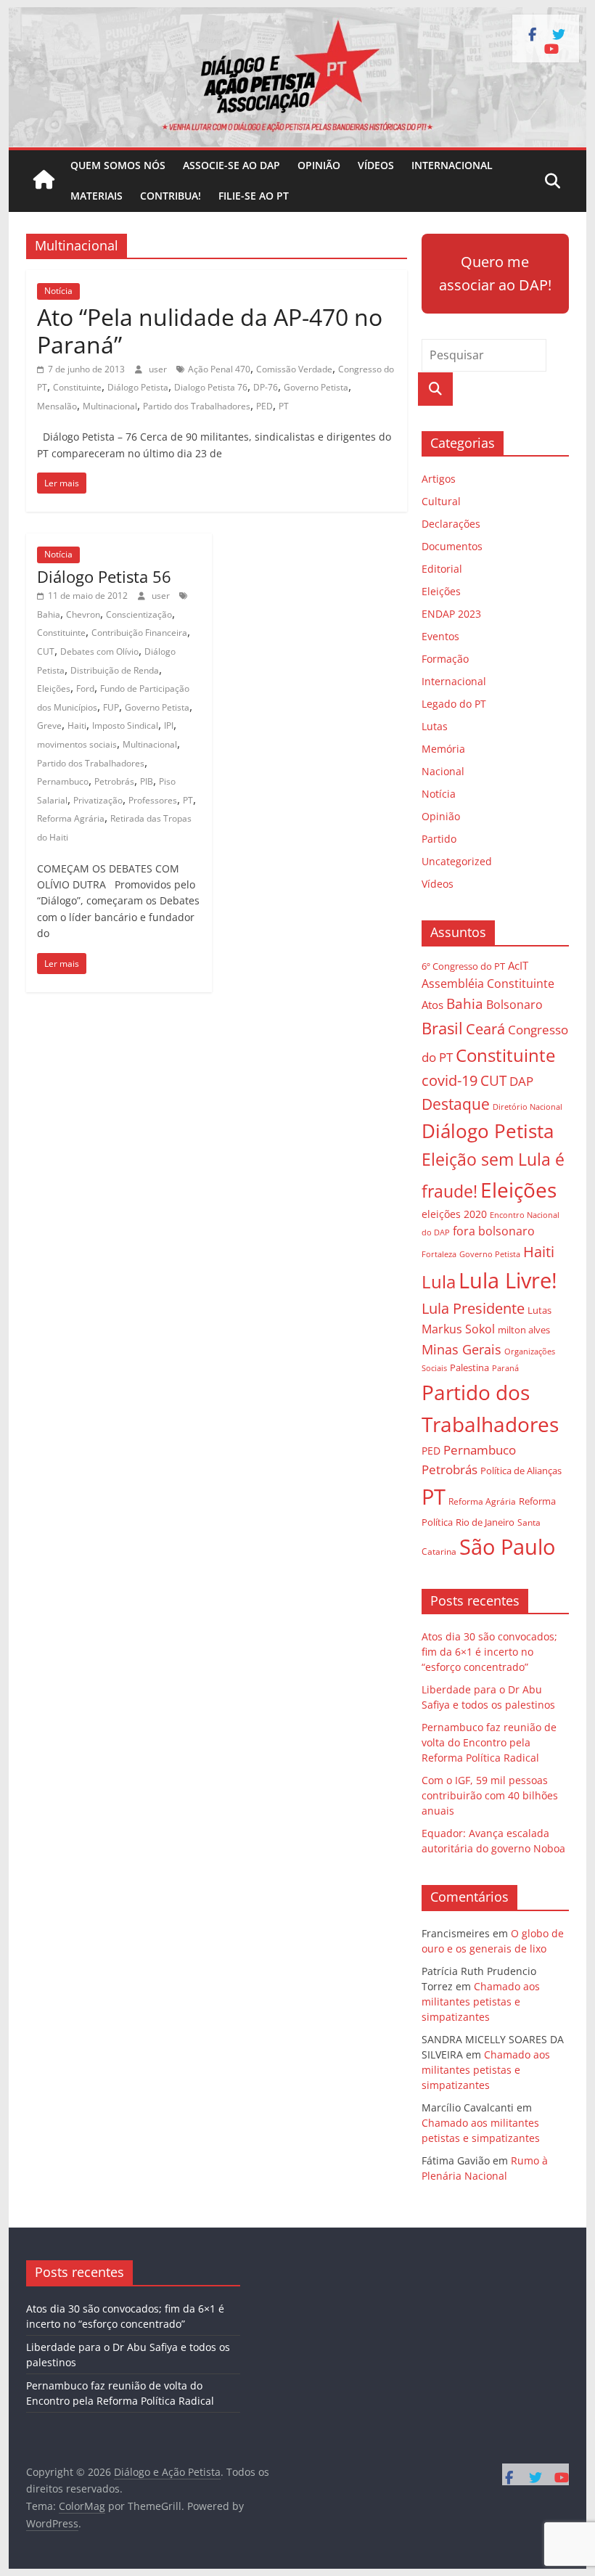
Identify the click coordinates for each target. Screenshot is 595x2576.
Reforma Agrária (71, 818)
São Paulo (507, 1546)
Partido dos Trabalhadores (197, 406)
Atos (432, 1005)
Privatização (98, 800)
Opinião (319, 165)
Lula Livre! (508, 1280)
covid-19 (450, 1080)
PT (284, 406)
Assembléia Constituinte (488, 984)
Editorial (442, 569)
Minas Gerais (461, 1349)
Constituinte (77, 387)
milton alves (524, 1330)
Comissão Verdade (294, 369)
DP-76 (266, 387)
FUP (111, 707)
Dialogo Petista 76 (211, 387)
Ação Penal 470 (219, 369)
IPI (169, 725)
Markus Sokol (458, 1329)
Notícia (58, 291)
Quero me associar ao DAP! (495, 273)
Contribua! (171, 196)
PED (264, 406)
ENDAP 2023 (451, 614)
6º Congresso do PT (463, 966)
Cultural (441, 501)
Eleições (54, 688)
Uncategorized (457, 861)
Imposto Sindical (125, 725)
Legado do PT (454, 704)
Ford (85, 688)
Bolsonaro (514, 1005)
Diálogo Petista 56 (104, 576)
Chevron (83, 614)
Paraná (505, 1368)
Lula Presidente (473, 1308)
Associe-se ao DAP (231, 165)
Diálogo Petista (138, 387)
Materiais (97, 196)
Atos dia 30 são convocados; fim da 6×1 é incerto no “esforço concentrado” (489, 1652)
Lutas (435, 726)
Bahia (49, 614)
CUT (46, 651)
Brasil (442, 1028)
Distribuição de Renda (115, 670)
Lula (439, 1281)
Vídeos (376, 165)
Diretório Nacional (528, 1107)
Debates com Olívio (99, 651)
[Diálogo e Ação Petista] (297, 16)
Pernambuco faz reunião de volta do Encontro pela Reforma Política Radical (489, 1742)
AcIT (518, 965)
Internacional (452, 165)
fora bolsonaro (494, 1231)
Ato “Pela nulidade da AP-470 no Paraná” (210, 331)
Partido (439, 839)
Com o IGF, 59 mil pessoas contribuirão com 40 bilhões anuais (490, 1795)
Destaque (456, 1104)
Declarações (451, 524)
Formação (445, 659)
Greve (49, 725)
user (159, 369)
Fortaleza (439, 1254)
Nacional (443, 771)
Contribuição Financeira (139, 633)
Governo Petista (316, 387)
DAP (521, 1081)
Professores (153, 800)
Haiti (77, 725)
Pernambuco (63, 781)
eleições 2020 (454, 1214)
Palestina (469, 1368)
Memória (443, 749)
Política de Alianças (521, 1471)
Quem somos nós (118, 165)
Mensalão (57, 406)
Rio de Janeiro (485, 1522)
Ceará (485, 1029)
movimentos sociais (77, 744)
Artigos (439, 479)
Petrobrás (114, 781)
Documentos (452, 546)
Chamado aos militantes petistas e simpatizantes (481, 2001)
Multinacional (110, 406)
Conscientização (139, 614)
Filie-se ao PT (254, 196)
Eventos (440, 636)
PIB (147, 781)
